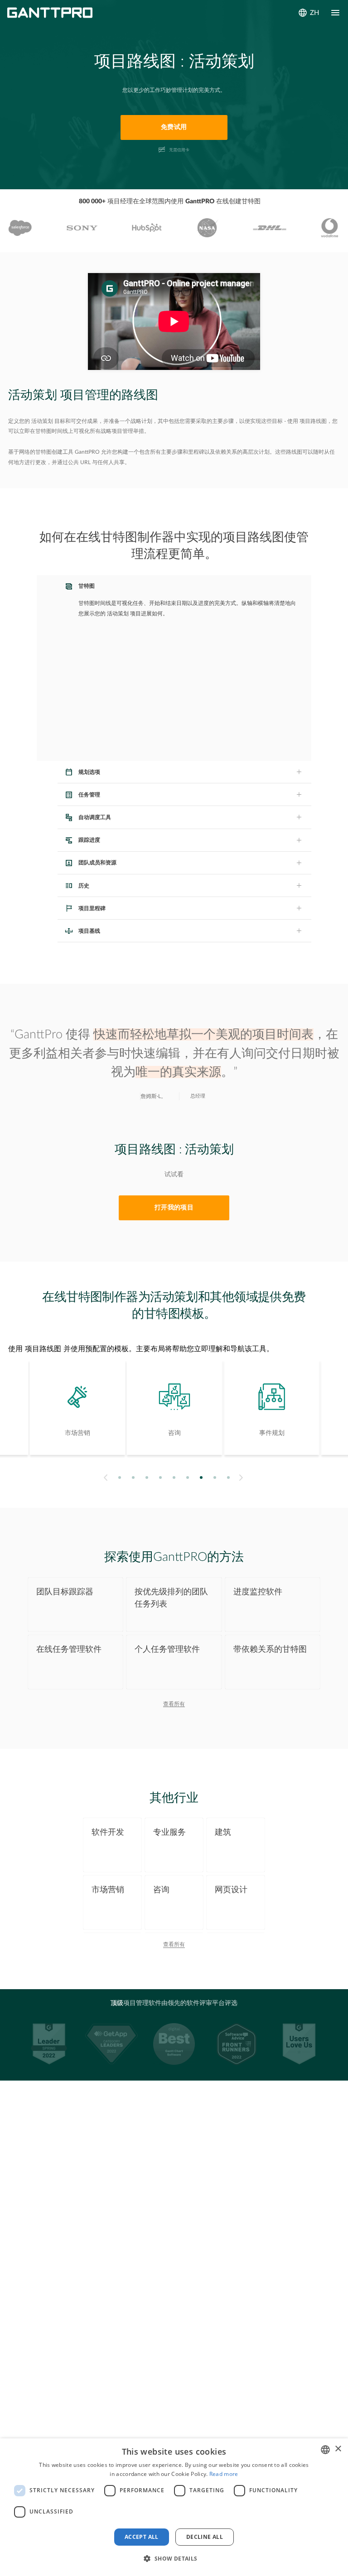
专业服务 (169, 1832)
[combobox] (325, 2450)
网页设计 (231, 1890)
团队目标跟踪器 (65, 1592)
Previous (104, 1477)
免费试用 (174, 127)
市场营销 (108, 1890)
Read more (224, 2474)
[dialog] (174, 2507)
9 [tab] (229, 1477)
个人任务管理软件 (167, 1649)
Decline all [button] (205, 2537)
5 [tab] (174, 1477)
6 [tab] (188, 1477)
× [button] (338, 2449)
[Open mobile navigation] (335, 13)
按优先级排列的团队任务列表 (171, 1598)
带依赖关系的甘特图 (270, 1649)
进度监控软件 (258, 1592)
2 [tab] (133, 1477)
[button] (174, 2559)
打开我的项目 (174, 1208)
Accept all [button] (142, 2537)
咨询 (161, 1890)
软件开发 (108, 1832)
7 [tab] (201, 1477)
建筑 (223, 1832)
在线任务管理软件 (69, 1649)
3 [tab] (147, 1477)
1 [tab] (120, 1477)
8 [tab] (215, 1477)
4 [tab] (161, 1477)
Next (242, 1477)
